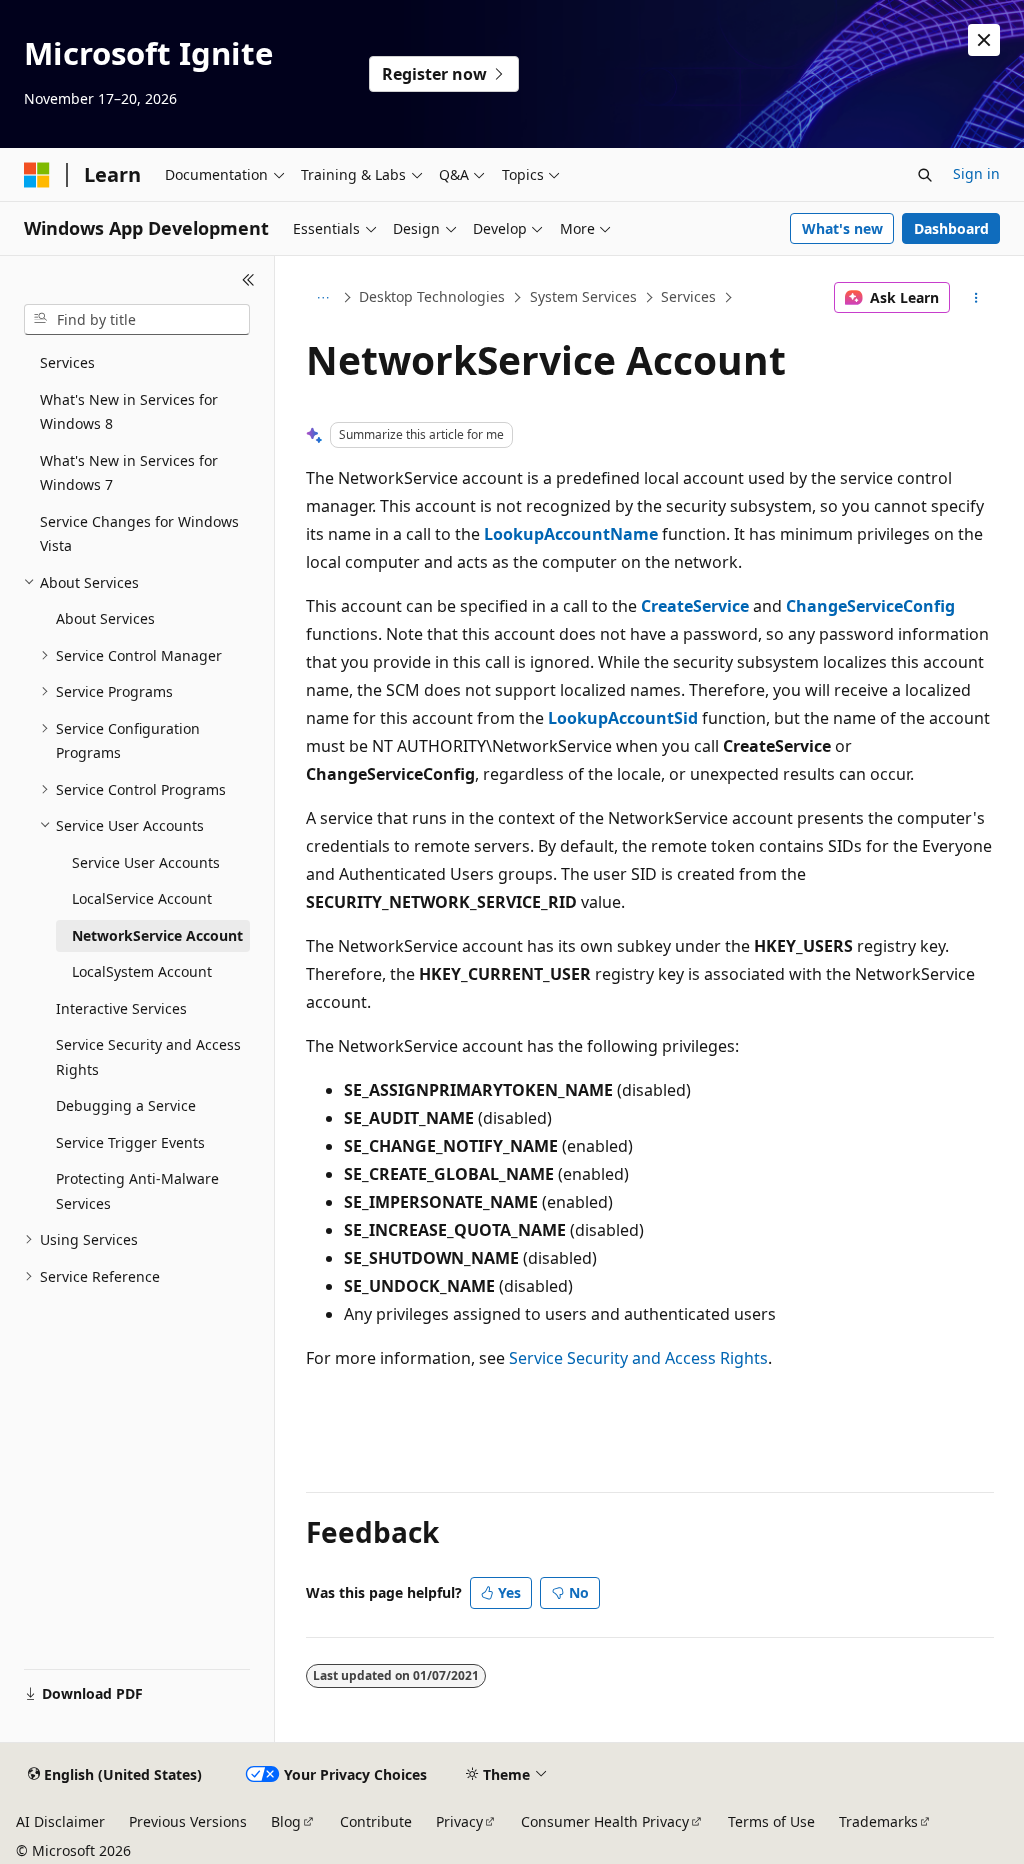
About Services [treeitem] (105, 618)
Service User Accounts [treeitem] (146, 862)
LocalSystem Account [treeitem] (142, 971)
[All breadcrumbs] (323, 298)
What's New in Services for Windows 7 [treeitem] (129, 473)
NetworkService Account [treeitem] (157, 935)
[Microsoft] (37, 175)
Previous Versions (188, 1821)
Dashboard (951, 228)
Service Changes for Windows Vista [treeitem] (139, 534)
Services (688, 296)
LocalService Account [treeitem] (142, 898)
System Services (583, 296)
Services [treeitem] (67, 362)
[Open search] (925, 175)
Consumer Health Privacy (605, 1821)
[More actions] (975, 298)
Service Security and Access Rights (638, 1358)
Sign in (976, 173)
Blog (286, 1821)
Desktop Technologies (432, 296)
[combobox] (137, 320)
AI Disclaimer (60, 1821)
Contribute (376, 1821)
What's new (842, 228)
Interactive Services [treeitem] (121, 1008)
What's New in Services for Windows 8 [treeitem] (129, 412)
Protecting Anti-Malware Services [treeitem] (137, 1191)
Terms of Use (771, 1821)
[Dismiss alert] (984, 40)
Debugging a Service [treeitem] (126, 1105)
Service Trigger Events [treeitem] (130, 1142)
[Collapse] (248, 280)
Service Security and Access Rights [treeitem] (148, 1057)
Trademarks (878, 1821)
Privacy (459, 1821)
